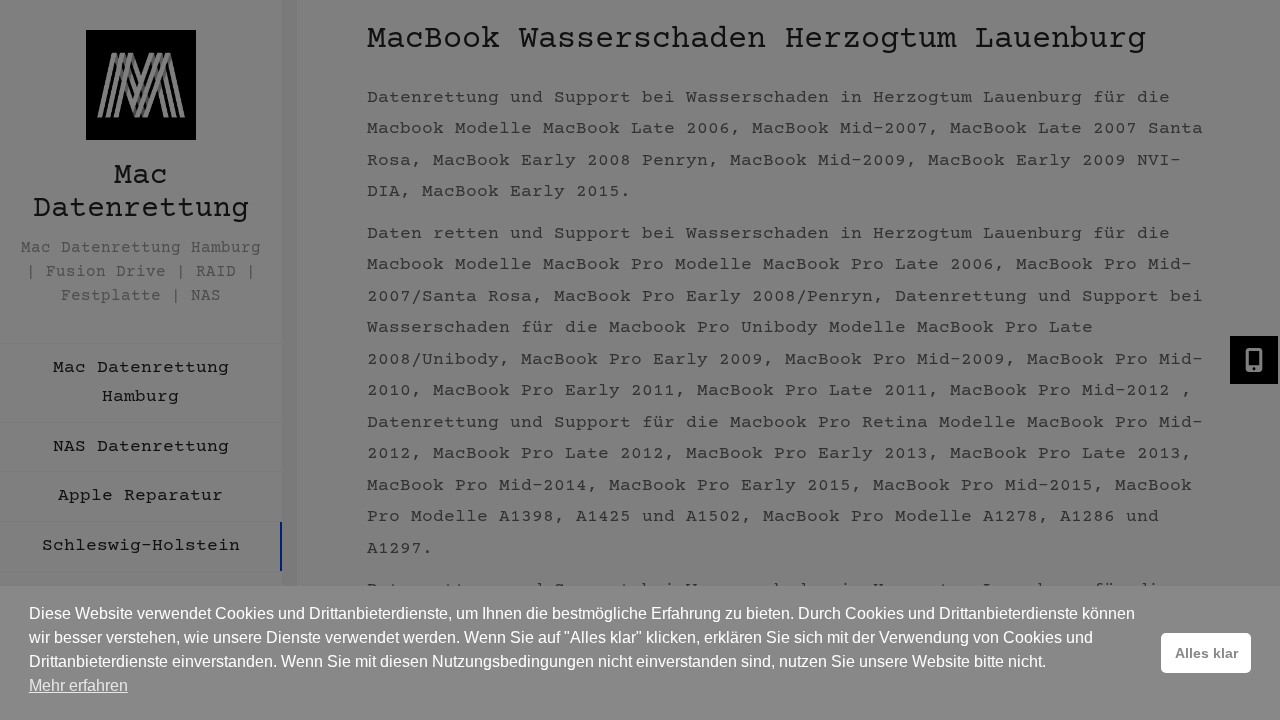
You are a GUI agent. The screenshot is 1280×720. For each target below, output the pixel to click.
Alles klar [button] (1206, 653)
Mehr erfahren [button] (78, 685)
